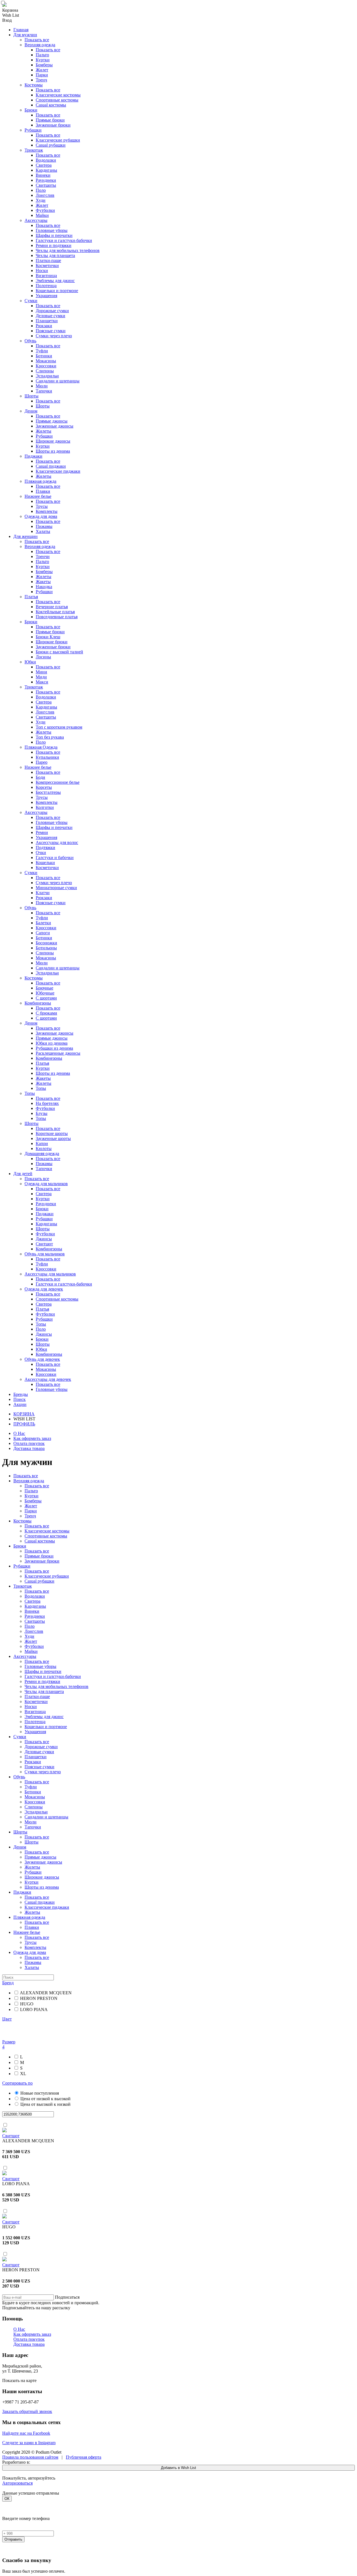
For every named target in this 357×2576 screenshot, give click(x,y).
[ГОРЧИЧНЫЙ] (178, 1288)
